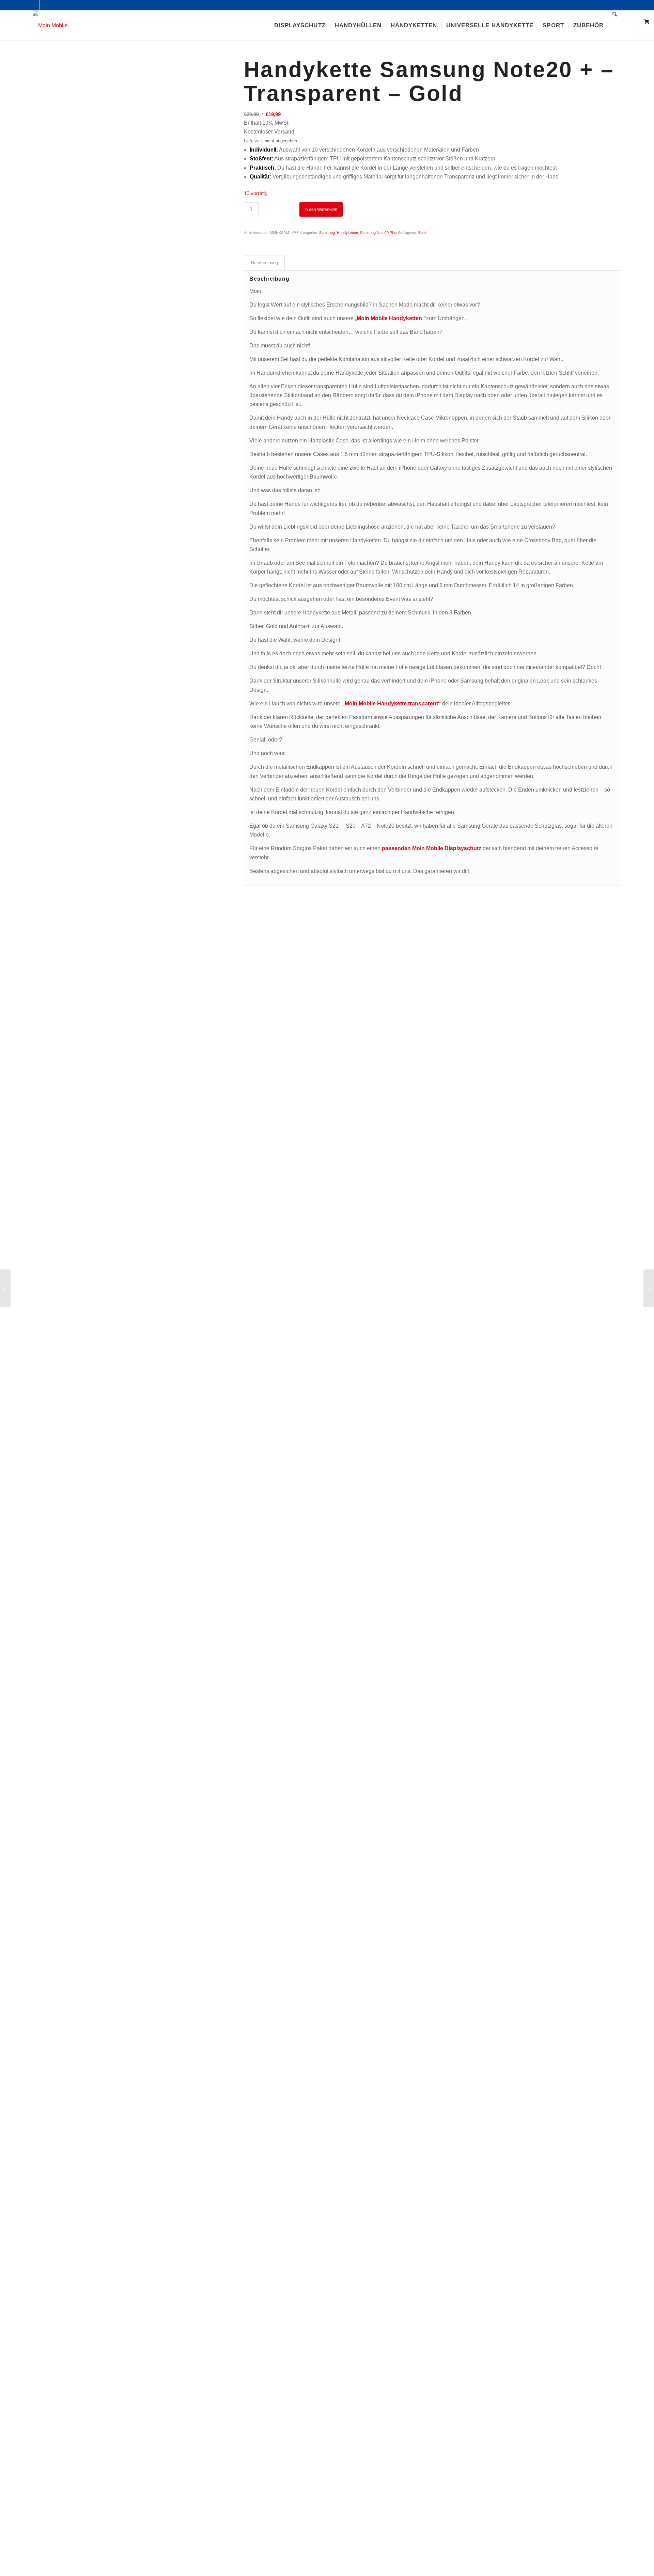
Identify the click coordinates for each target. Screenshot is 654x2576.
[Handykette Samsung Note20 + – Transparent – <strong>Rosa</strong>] (5, 1288)
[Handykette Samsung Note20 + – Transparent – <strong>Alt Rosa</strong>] (649, 1288)
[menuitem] (300, 26)
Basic (423, 233)
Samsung (327, 233)
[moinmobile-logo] (50, 26)
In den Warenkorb (321, 209)
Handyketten (347, 233)
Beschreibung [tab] (264, 263)
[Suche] (615, 26)
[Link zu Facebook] (35, 5)
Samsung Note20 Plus (378, 233)
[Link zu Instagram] (45, 5)
